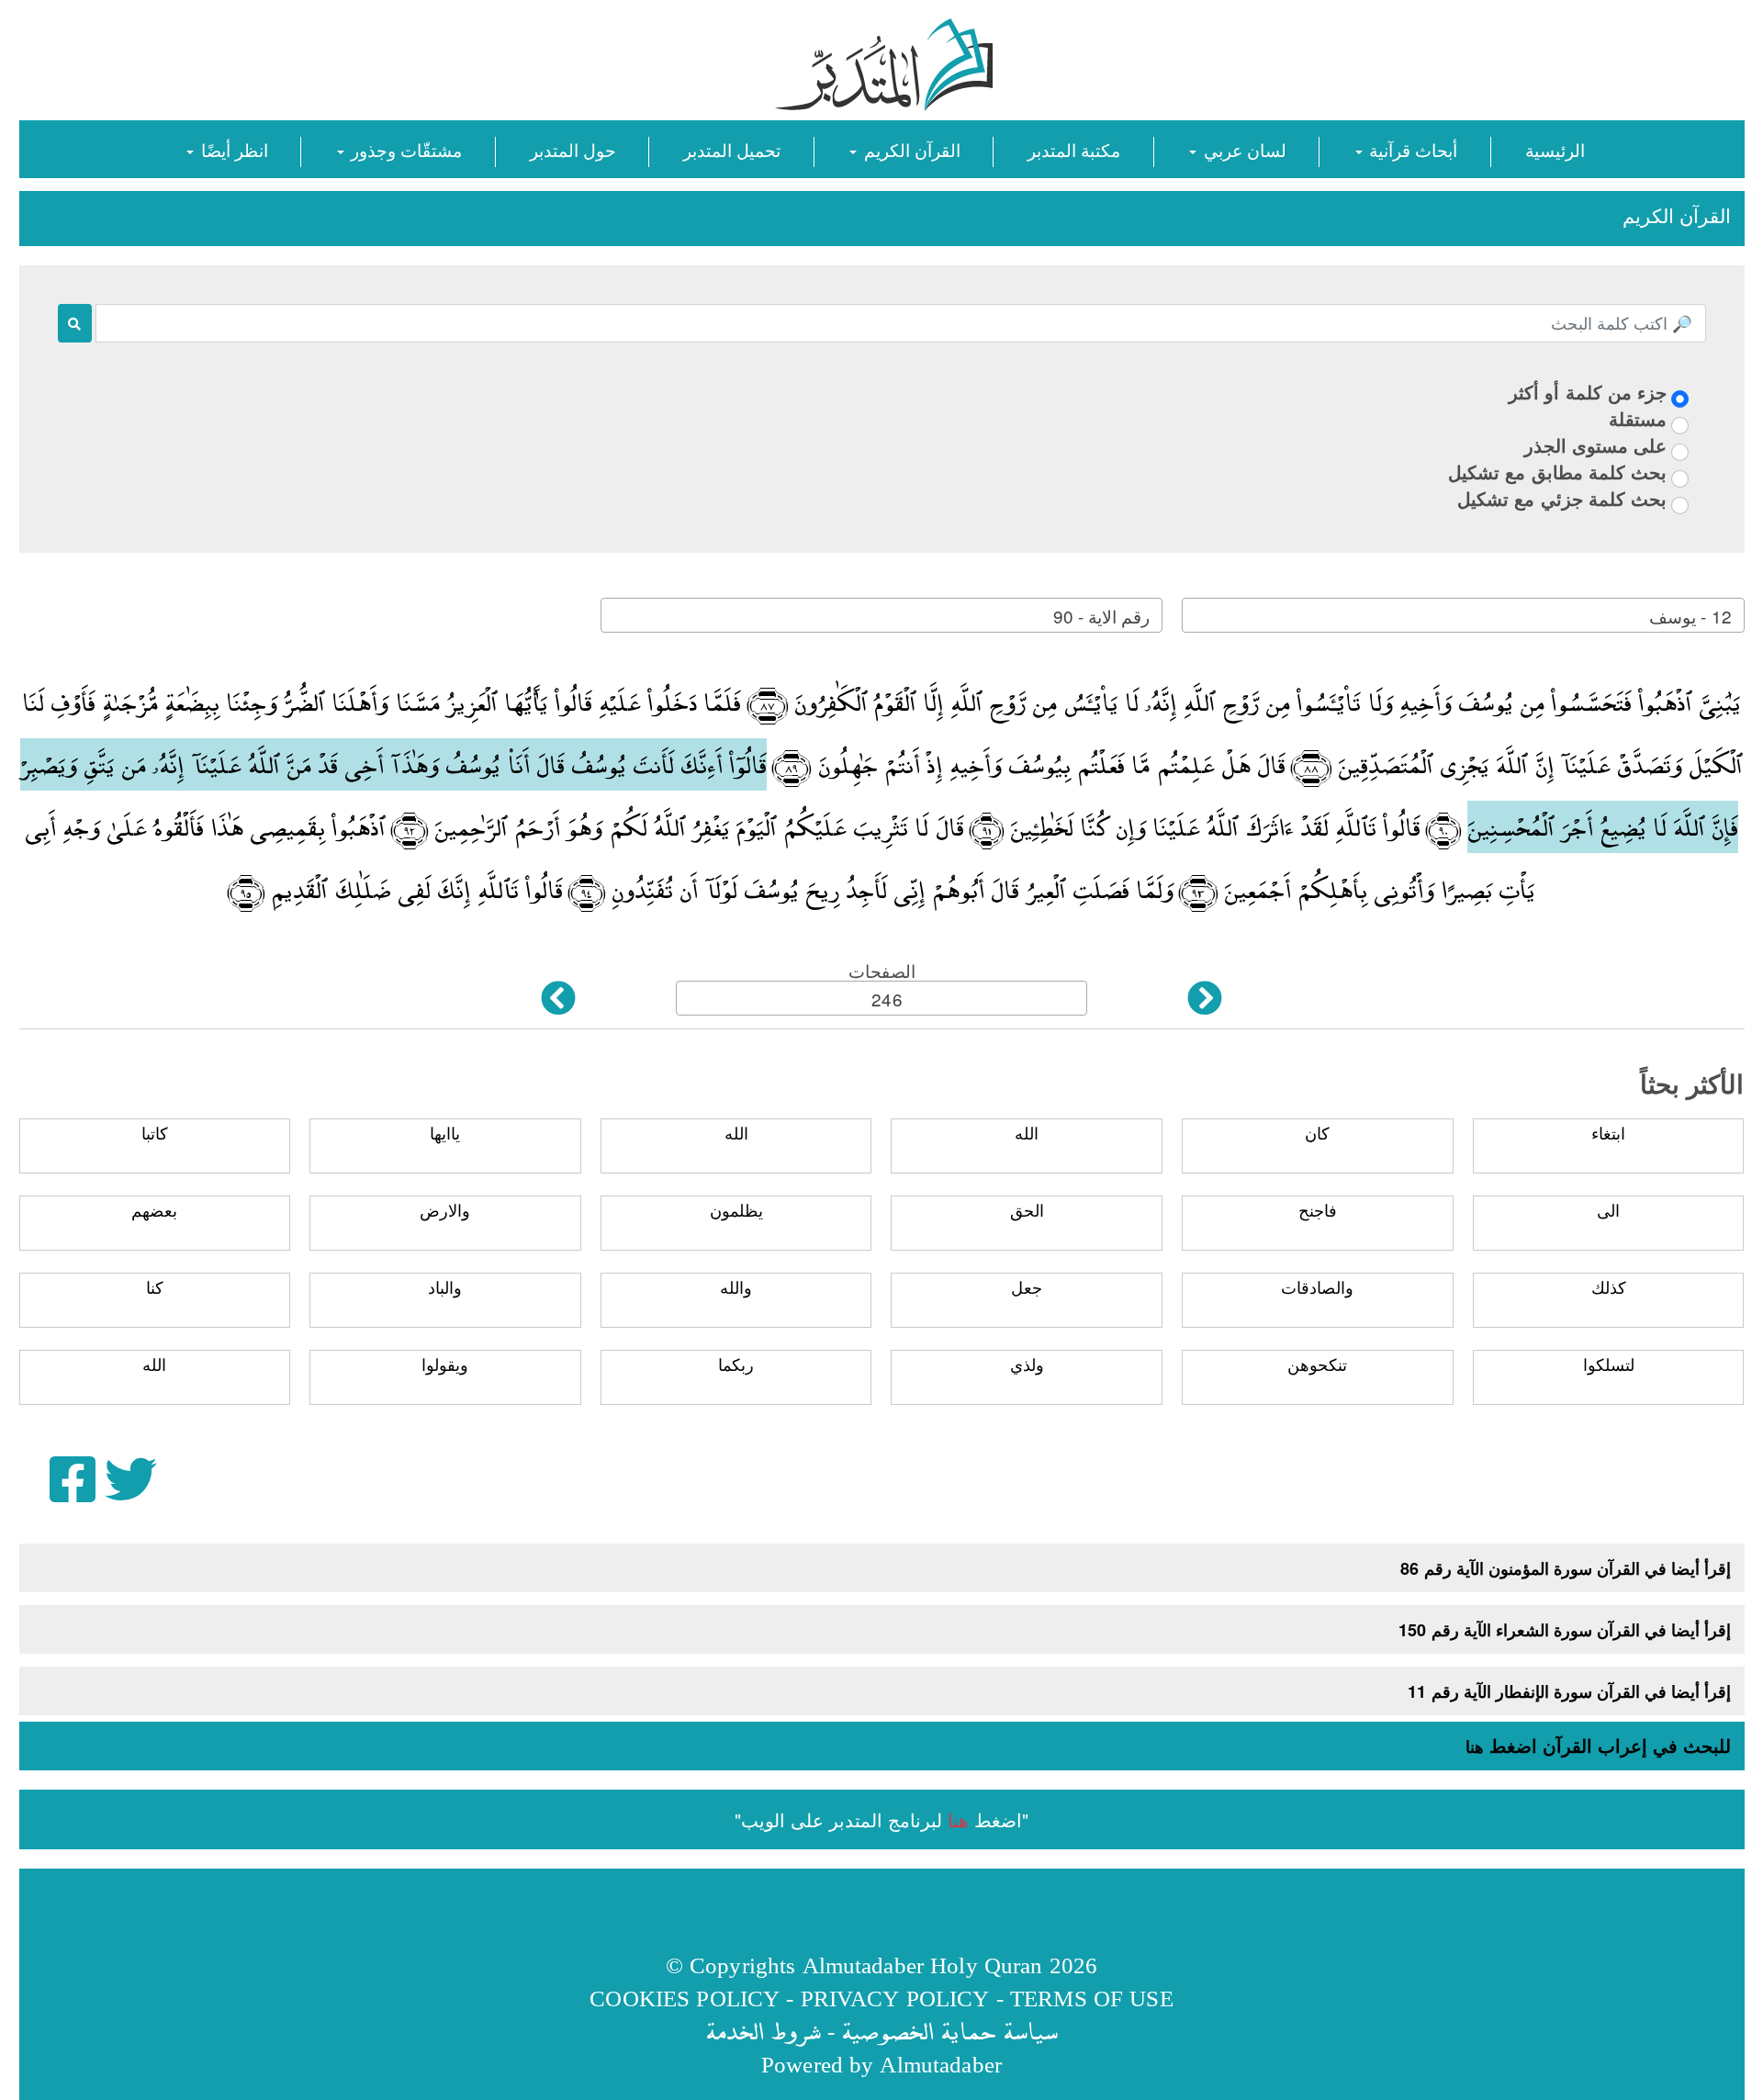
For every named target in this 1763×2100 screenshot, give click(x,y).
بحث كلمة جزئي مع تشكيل (1562, 498)
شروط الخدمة (763, 2031)
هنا (1475, 1746)
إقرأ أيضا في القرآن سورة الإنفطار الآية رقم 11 (1569, 1691)
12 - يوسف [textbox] (1690, 616)
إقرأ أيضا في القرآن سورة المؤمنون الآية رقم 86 (1566, 1568)
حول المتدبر (573, 149)
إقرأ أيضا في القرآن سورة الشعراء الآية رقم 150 (1565, 1630)
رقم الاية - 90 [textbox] (1101, 616)
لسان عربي (1242, 149)
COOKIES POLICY (685, 1998)
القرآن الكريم (909, 149)
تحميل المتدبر (732, 149)
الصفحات (882, 970)
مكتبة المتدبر (1074, 149)
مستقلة (1638, 418)
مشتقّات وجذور (404, 149)
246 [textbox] (887, 999)
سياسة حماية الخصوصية (949, 2031)
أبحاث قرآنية (1411, 149)
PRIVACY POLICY (895, 1998)
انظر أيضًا (231, 149)
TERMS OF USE (1092, 1998)
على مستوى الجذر (1595, 445)
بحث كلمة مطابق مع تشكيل (1557, 472)
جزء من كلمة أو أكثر (1588, 392)
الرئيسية (1555, 149)
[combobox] (1463, 615)
